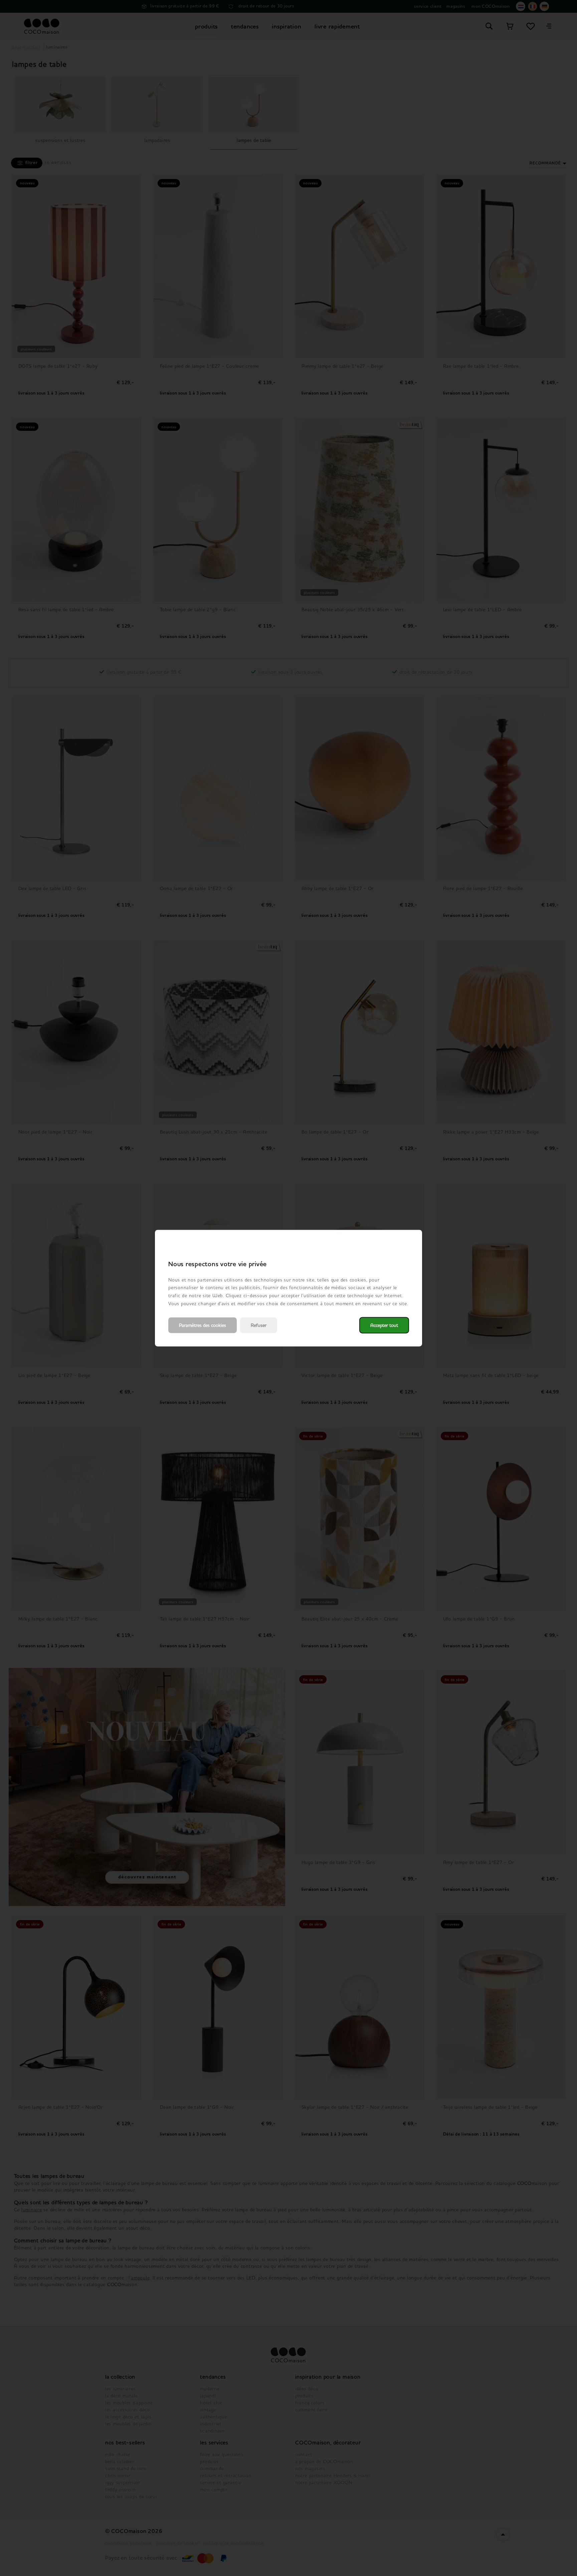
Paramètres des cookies (203, 1325)
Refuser (259, 1325)
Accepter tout (384, 1325)
